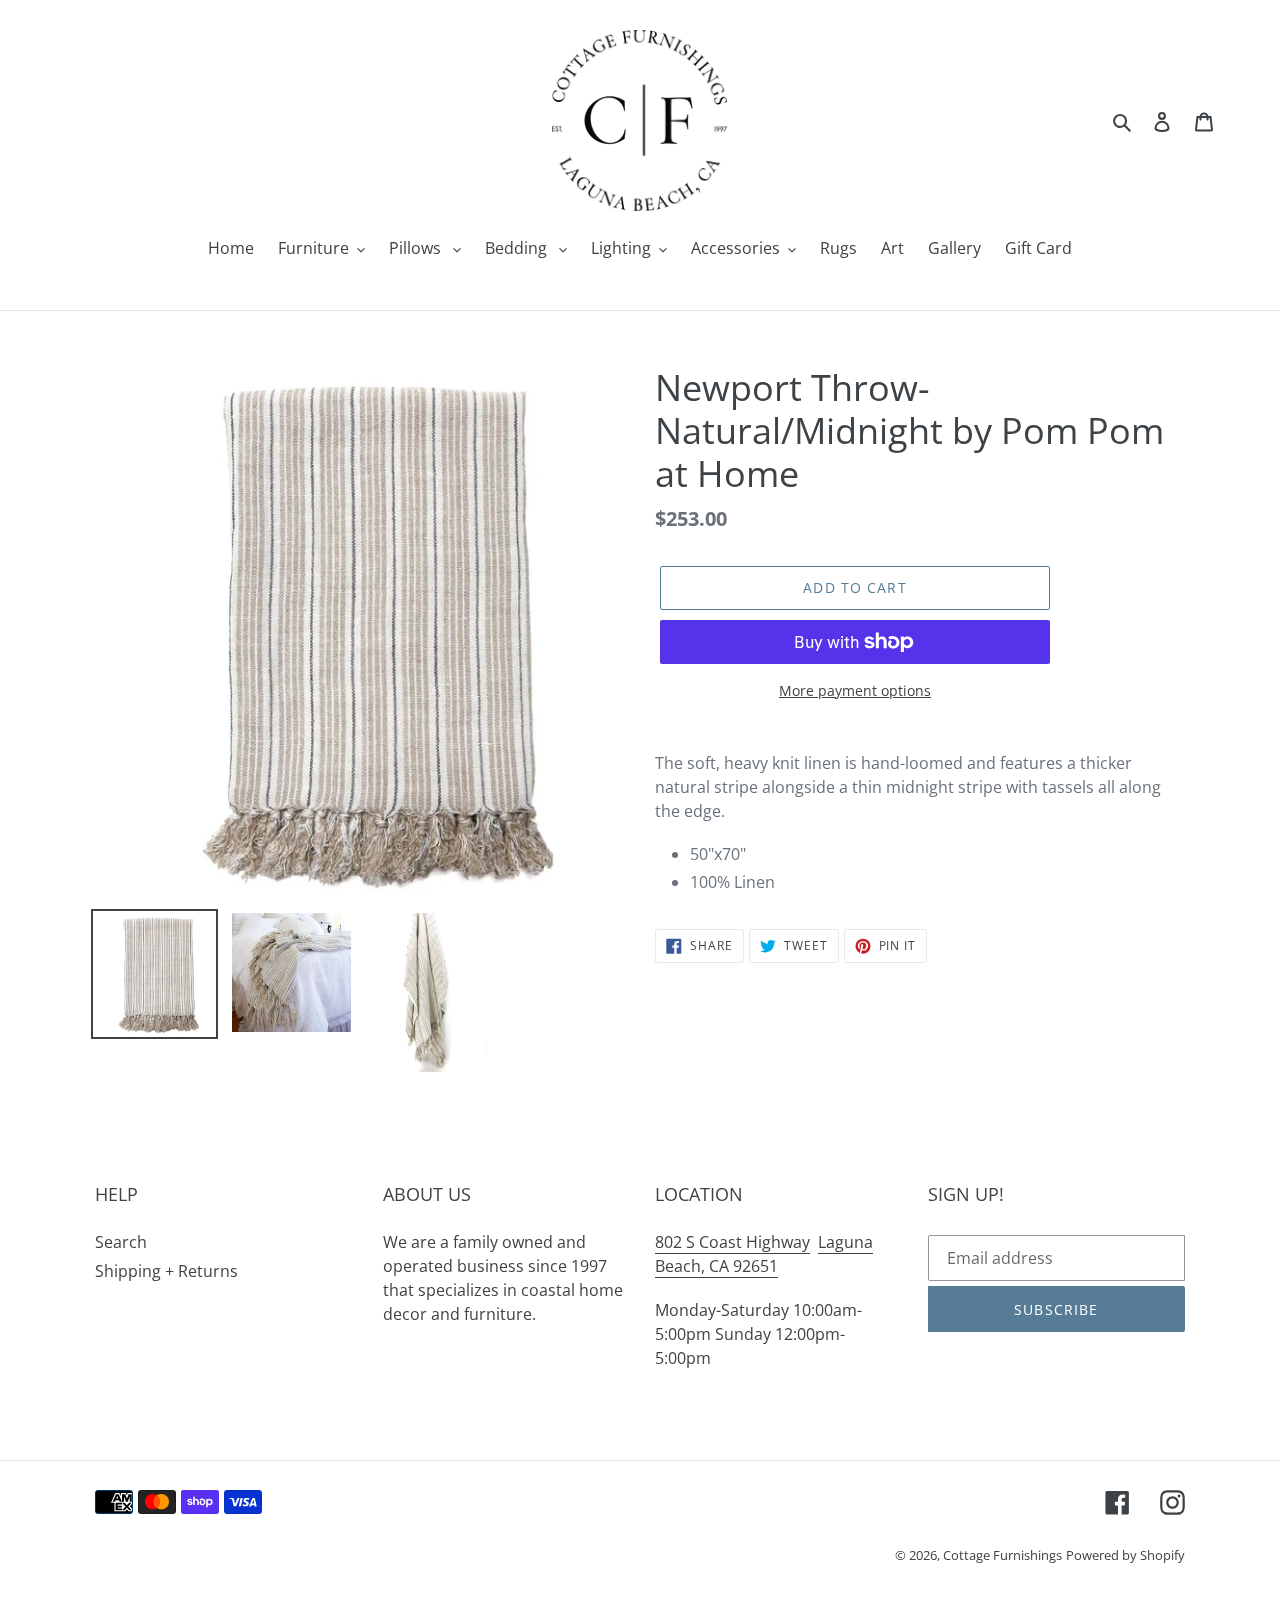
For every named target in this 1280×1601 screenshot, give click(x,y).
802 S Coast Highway (732, 1242)
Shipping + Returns (166, 1271)
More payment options (855, 690)
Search (121, 1242)
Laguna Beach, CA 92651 (764, 1254)
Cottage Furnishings (1002, 1555)
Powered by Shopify (1125, 1555)
